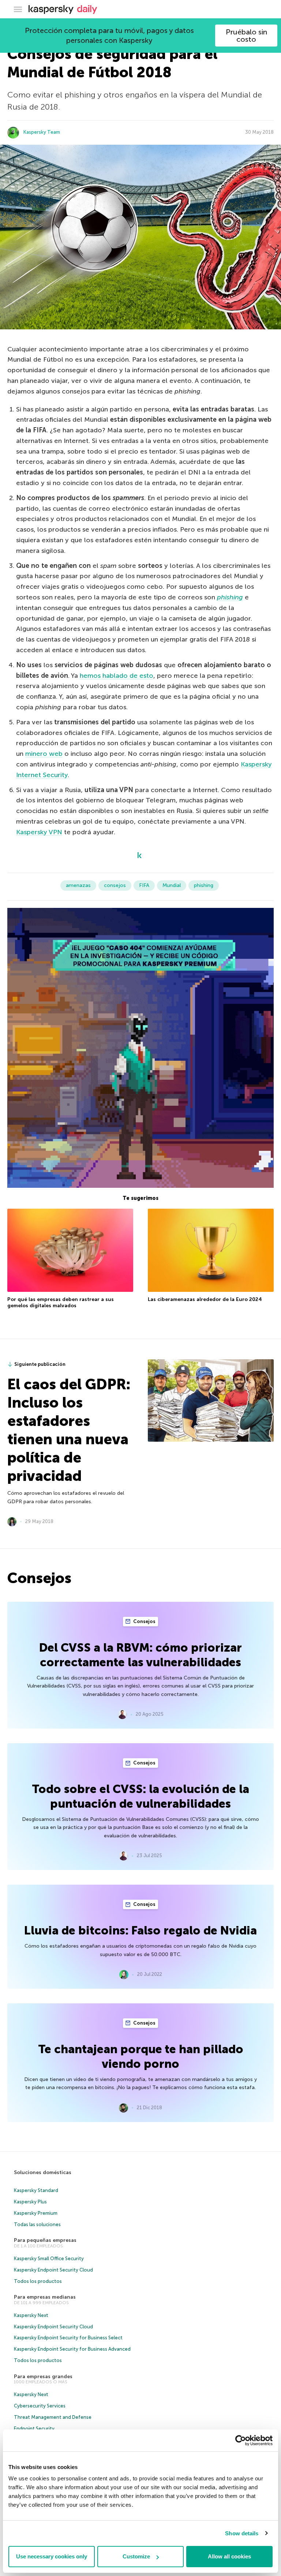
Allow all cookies (229, 2556)
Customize (136, 2556)
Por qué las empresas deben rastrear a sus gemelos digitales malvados (61, 1303)
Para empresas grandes (43, 2377)
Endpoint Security (34, 2429)
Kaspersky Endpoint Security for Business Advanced (72, 2349)
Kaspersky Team (42, 132)
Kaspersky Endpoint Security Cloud (53, 2270)
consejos (115, 885)
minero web (44, 754)
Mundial (172, 885)
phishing (204, 885)
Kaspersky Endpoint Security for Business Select (68, 2338)
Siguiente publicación (40, 1364)
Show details (242, 2533)
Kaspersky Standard (36, 2190)
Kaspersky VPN (39, 832)
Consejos (144, 1621)
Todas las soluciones (37, 2224)
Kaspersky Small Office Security (49, 2259)
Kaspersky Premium (36, 2213)
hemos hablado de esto (117, 676)
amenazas (78, 885)
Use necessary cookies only (52, 2556)
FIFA (144, 885)
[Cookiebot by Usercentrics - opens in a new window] (241, 2440)
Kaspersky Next (31, 2315)
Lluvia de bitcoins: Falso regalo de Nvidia (140, 1930)
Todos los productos (38, 2281)
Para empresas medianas (45, 2297)
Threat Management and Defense (53, 2417)
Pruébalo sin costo (246, 36)
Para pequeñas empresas (45, 2240)
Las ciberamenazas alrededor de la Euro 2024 (205, 1299)
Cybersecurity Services (40, 2406)
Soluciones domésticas (43, 2172)
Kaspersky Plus (30, 2202)
